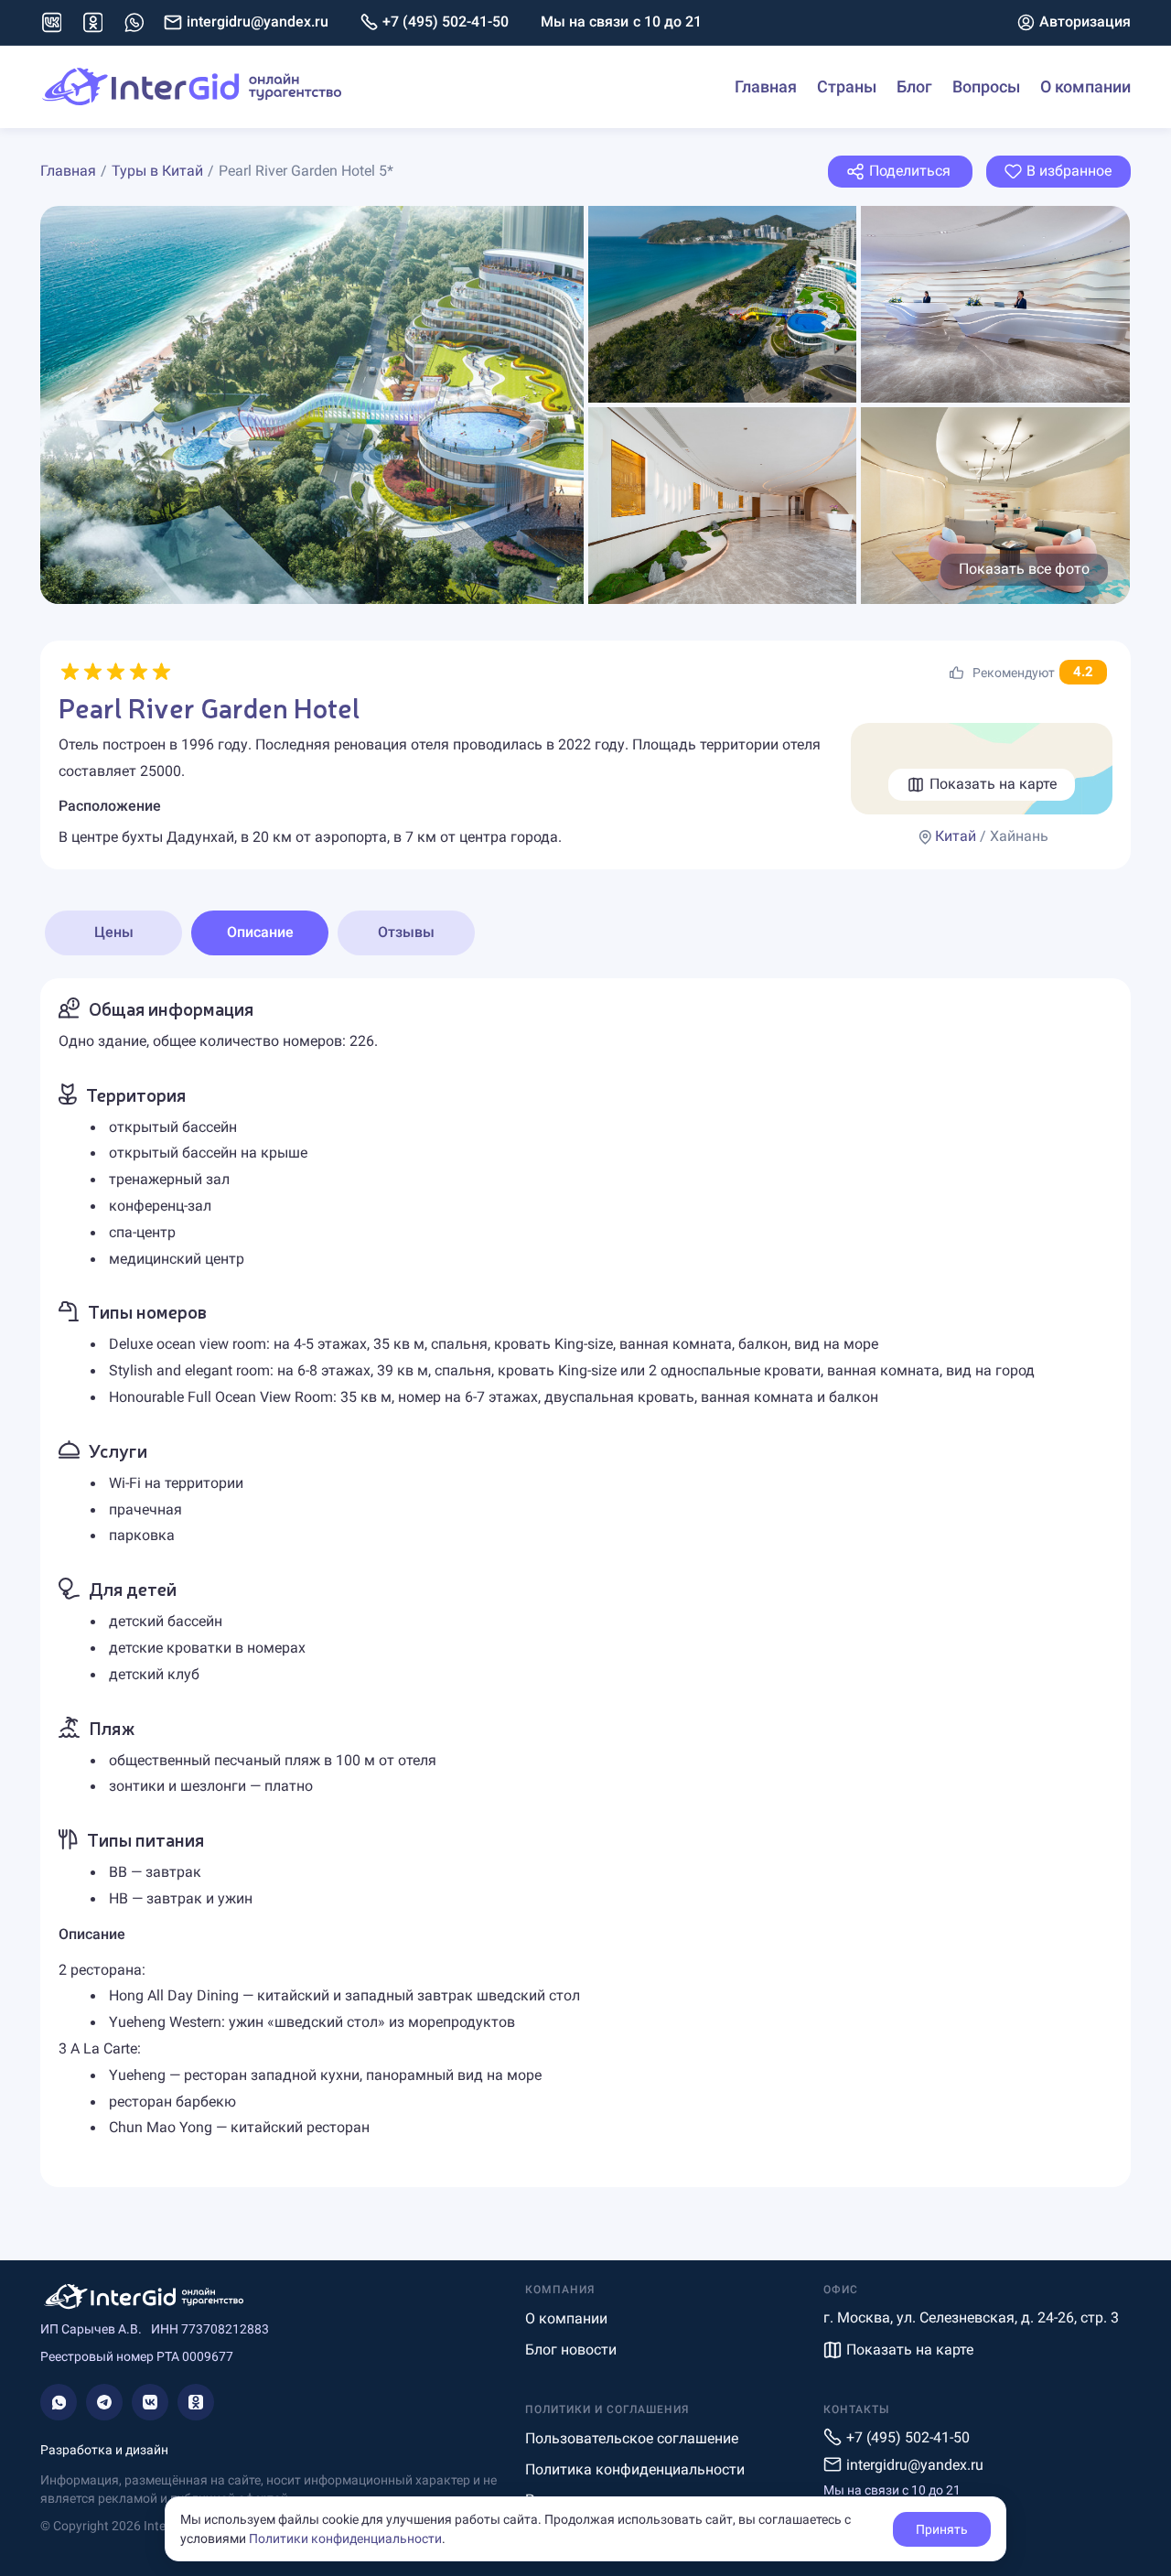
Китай (956, 836)
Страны (847, 86)
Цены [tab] (114, 932)
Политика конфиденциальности (635, 2469)
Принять (942, 2529)
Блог (914, 86)
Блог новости (571, 2350)
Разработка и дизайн (104, 2450)
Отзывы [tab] (406, 932)
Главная (766, 86)
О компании (1085, 86)
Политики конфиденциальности (345, 2538)
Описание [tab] (260, 932)
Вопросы (986, 86)
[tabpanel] (585, 1583)
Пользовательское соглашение (632, 2438)
